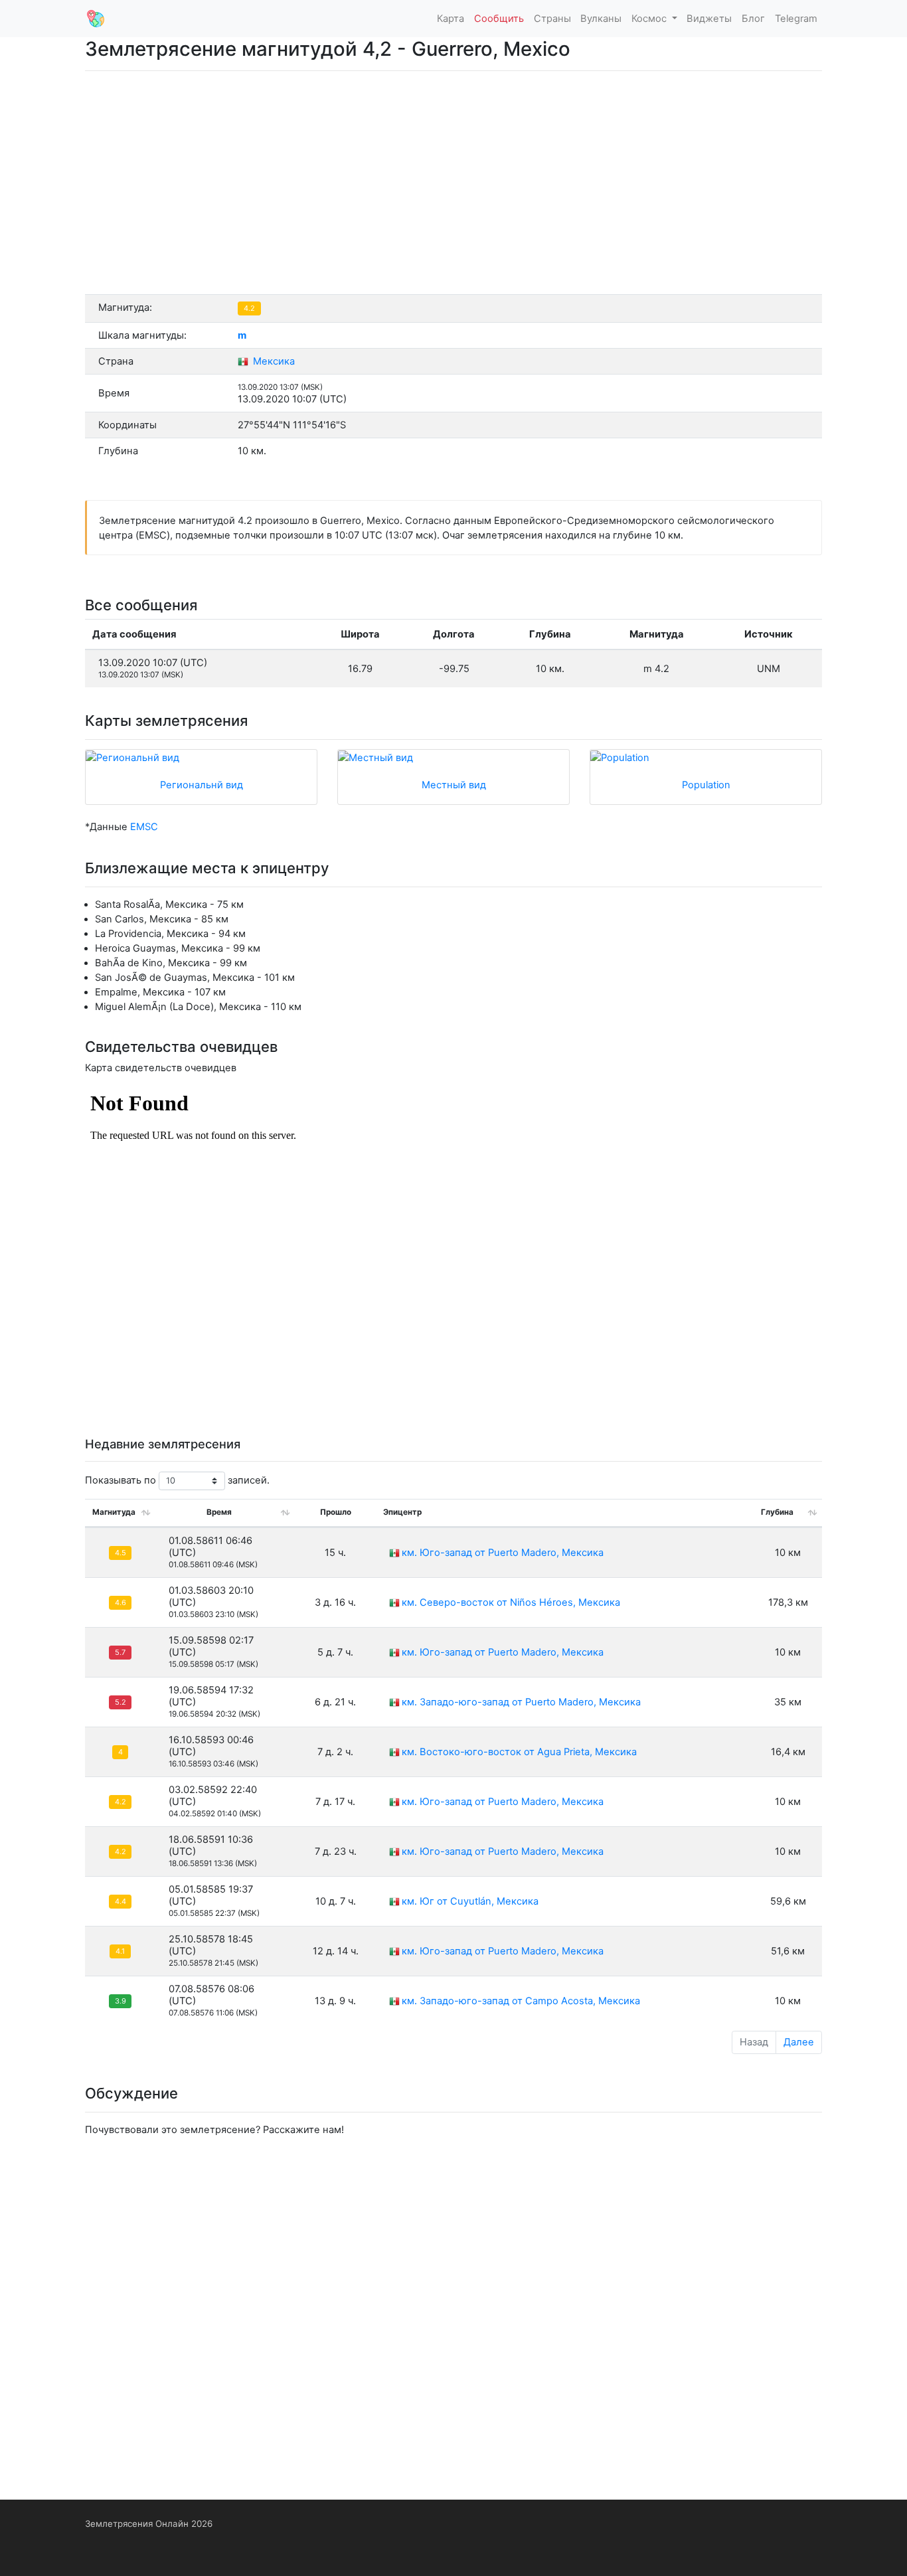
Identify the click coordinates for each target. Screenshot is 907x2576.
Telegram (796, 19)
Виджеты (709, 19)
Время (219, 1512)
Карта (451, 19)
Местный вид (454, 785)
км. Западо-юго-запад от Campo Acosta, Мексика (521, 2001)
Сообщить (499, 19)
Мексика (273, 361)
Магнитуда (114, 1512)
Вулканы (601, 19)
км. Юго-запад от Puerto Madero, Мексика (503, 1553)
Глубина (777, 1512)
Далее (799, 2042)
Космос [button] (650, 19)
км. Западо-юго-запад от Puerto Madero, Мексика (521, 1702)
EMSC (144, 827)
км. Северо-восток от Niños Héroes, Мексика (511, 1602)
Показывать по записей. (177, 1480)
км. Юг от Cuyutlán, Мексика (470, 1901)
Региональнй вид (202, 785)
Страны (552, 19)
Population (706, 785)
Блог (753, 19)
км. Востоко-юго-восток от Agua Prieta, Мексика (519, 1752)
